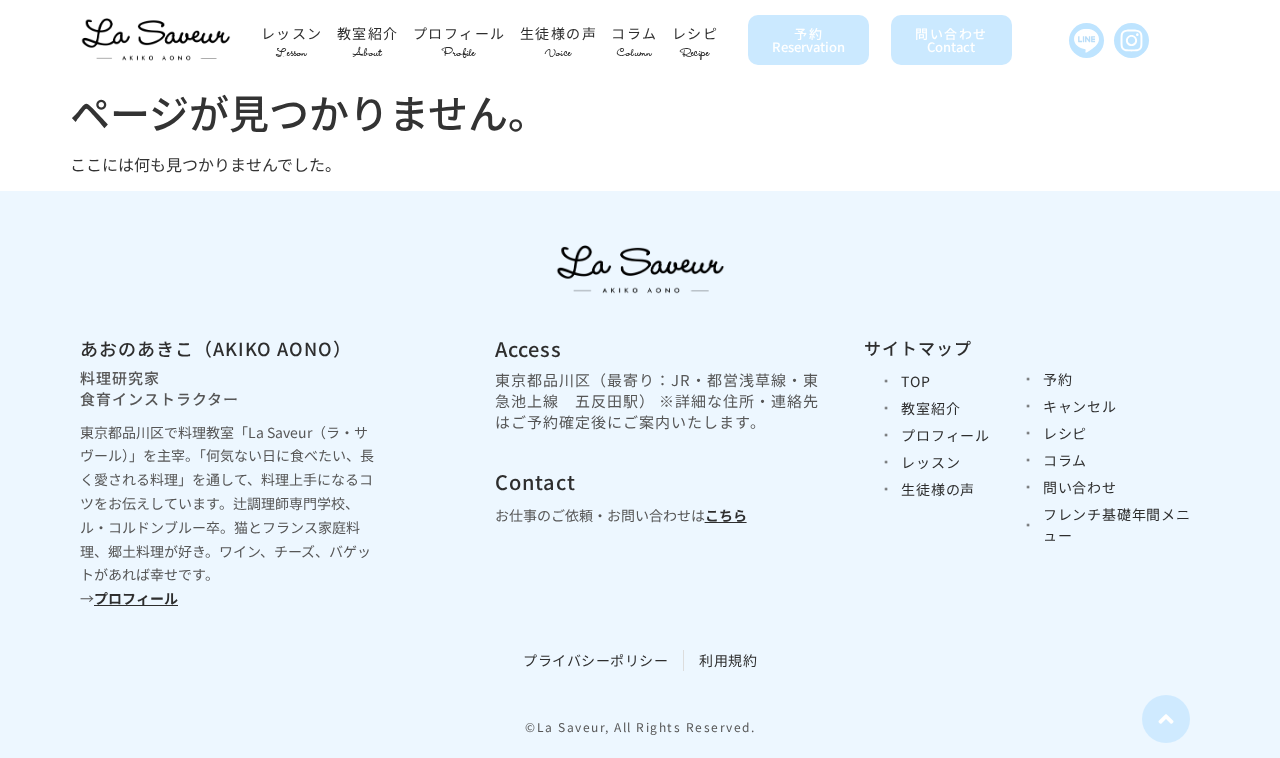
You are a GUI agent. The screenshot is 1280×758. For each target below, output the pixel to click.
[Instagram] (1131, 40)
